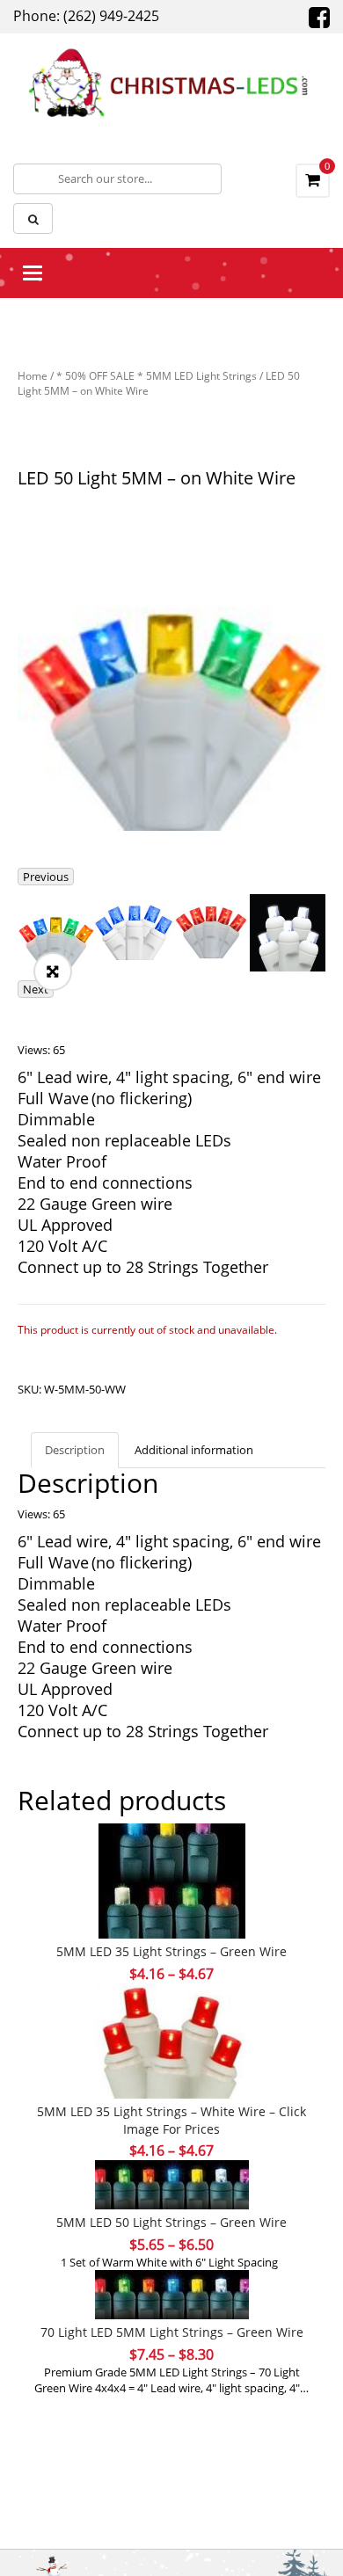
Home (33, 376)
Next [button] (36, 989)
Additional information (194, 1450)
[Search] (33, 218)
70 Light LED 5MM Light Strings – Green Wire (172, 2332)
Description (75, 1450)
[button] (53, 971)
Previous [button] (46, 877)
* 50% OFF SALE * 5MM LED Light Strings (157, 376)
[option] (171, 677)
